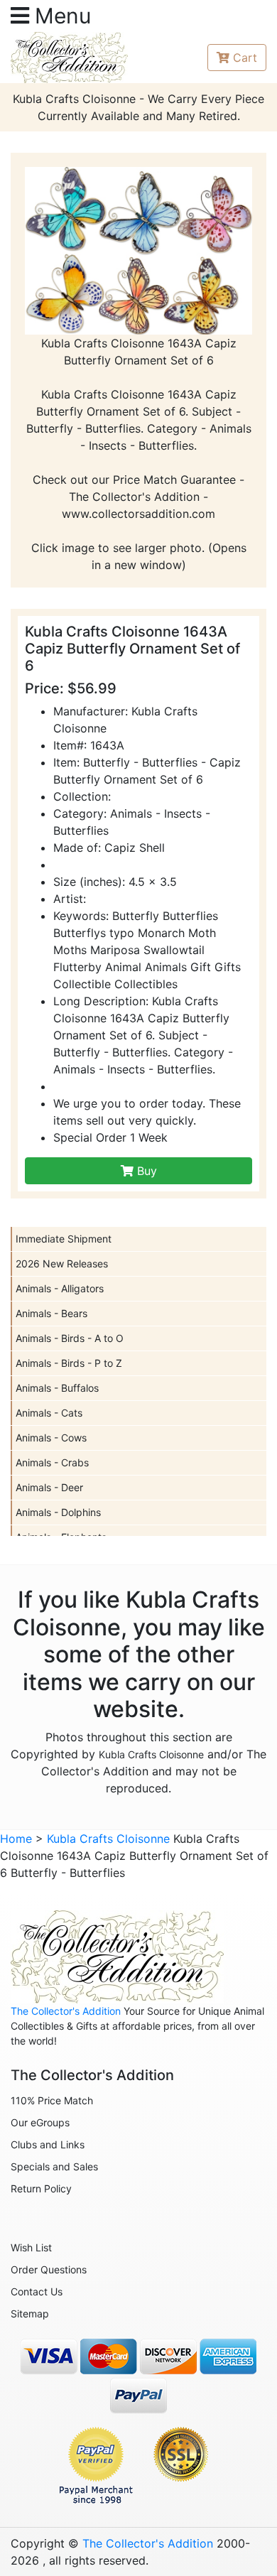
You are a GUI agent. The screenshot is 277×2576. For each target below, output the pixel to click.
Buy (145, 1171)
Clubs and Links (48, 2144)
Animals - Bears (51, 1313)
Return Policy (41, 2188)
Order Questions (49, 2269)
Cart (245, 58)
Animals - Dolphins (58, 1512)
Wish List (31, 2247)
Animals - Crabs (52, 1462)
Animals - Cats (49, 1413)
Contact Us (37, 2291)
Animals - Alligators (60, 1288)
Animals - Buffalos (57, 1388)
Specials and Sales (54, 2166)
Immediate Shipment (64, 1239)
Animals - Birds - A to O (70, 1338)
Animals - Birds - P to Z (69, 1363)
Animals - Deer (49, 1487)
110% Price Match (52, 2100)
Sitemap (30, 2313)
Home (16, 1839)
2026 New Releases (62, 1263)
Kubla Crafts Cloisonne (151, 1754)
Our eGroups (40, 2122)
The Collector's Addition (66, 2011)
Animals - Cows (51, 1438)
